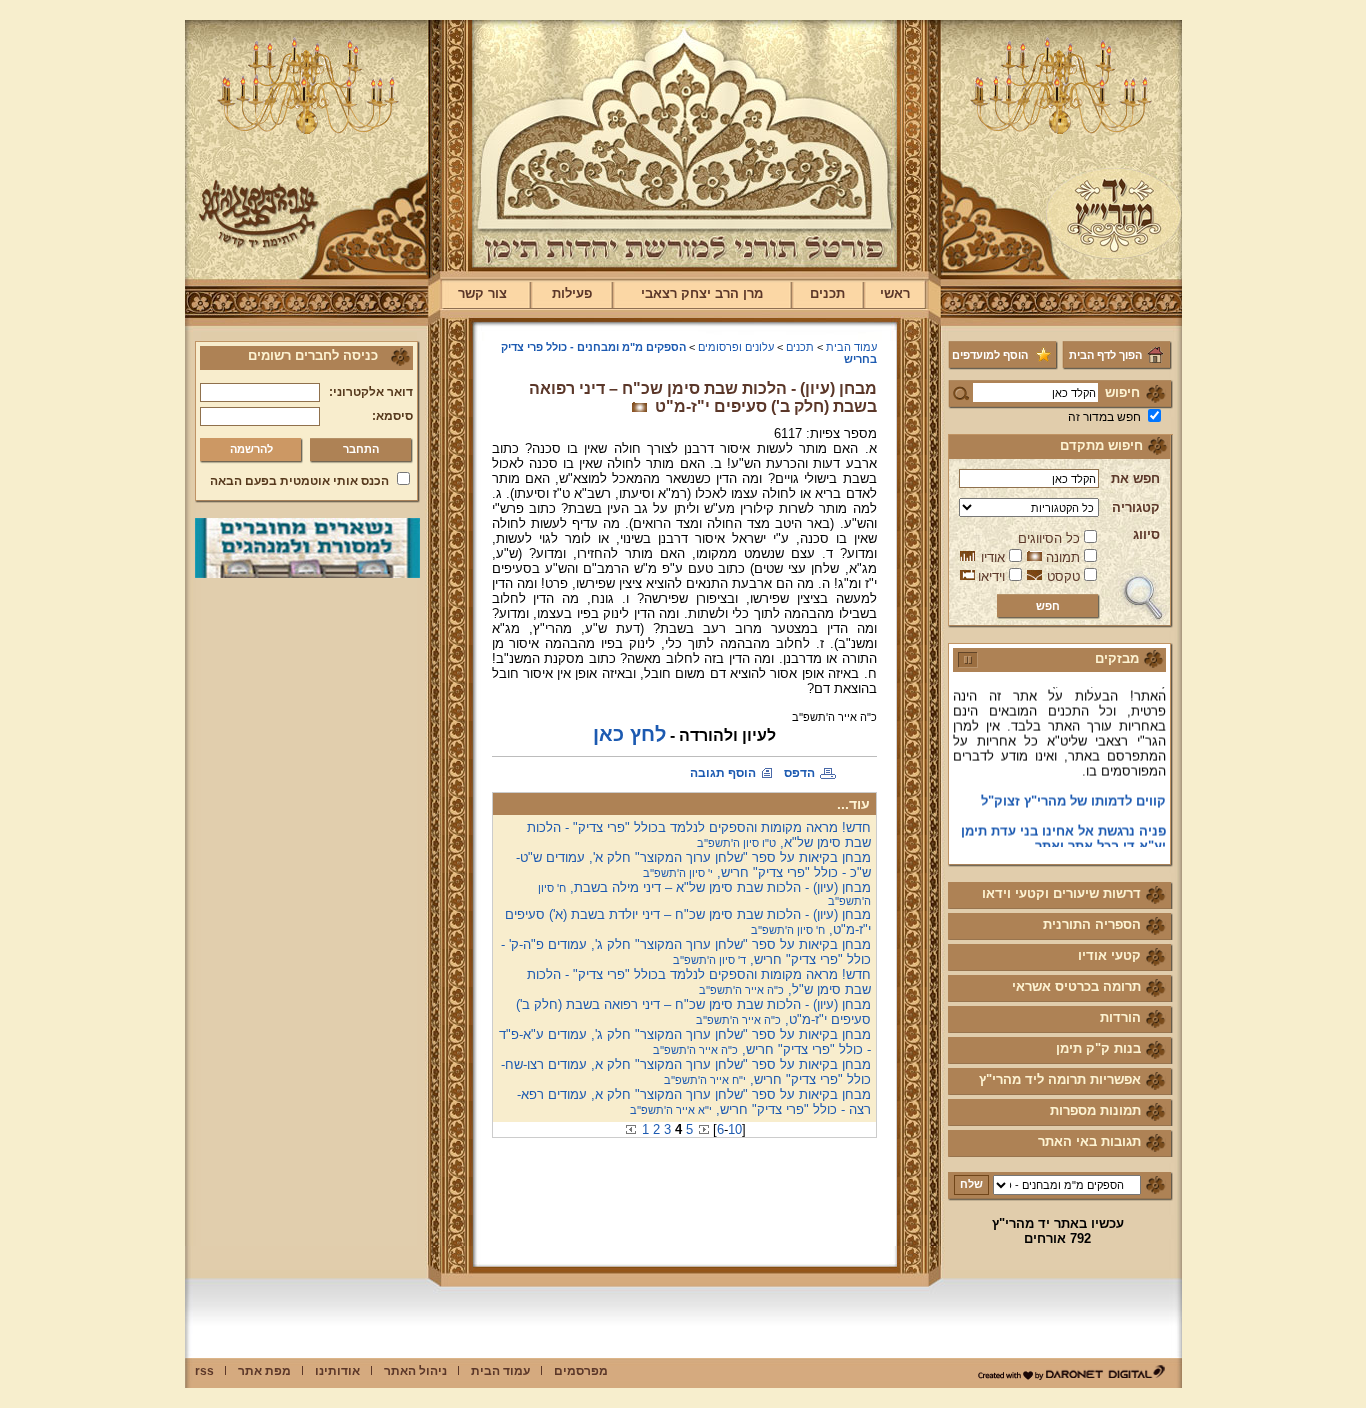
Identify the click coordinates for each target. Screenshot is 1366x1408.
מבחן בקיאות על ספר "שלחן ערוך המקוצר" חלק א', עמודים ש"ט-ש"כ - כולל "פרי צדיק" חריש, (693, 865)
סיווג (1146, 534)
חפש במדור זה (1104, 417)
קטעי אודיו (1109, 955)
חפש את (1135, 478)
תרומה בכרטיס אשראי (1076, 986)
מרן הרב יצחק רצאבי (702, 293)
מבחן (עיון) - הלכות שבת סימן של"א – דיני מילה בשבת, (704, 893)
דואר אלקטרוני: (371, 392)
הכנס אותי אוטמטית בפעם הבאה (299, 481)
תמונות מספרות (1095, 1110)
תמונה (1063, 557)
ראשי (895, 293)
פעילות (572, 293)
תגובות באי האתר (1089, 1141)
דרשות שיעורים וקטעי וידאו (1061, 893)
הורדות (1120, 1017)
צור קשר (482, 293)
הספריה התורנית (1092, 924)
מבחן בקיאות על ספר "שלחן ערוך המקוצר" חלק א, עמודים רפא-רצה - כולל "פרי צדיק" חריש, (694, 1102)
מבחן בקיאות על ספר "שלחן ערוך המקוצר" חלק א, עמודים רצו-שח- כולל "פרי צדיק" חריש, (686, 1072)
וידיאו (991, 576)
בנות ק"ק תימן (1098, 1048)
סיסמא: (392, 416)
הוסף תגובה (723, 773)
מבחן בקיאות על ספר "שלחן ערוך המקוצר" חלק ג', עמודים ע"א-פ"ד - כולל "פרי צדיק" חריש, (685, 1042)
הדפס (799, 773)
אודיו (993, 557)
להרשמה (251, 449)
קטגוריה (1136, 507)
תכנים (827, 293)
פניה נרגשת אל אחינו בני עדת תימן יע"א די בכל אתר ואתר (1063, 827)
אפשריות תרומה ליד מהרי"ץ (1060, 1079)
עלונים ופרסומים (736, 347)
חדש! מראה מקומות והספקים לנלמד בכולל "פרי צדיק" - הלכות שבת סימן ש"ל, (699, 982)
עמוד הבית (851, 347)
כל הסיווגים (1049, 538)
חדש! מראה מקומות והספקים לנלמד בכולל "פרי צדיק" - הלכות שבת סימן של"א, (699, 835)
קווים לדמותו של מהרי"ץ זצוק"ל (1073, 789)
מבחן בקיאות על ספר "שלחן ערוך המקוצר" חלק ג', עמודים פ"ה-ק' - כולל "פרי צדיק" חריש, (686, 952)
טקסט (1063, 576)
